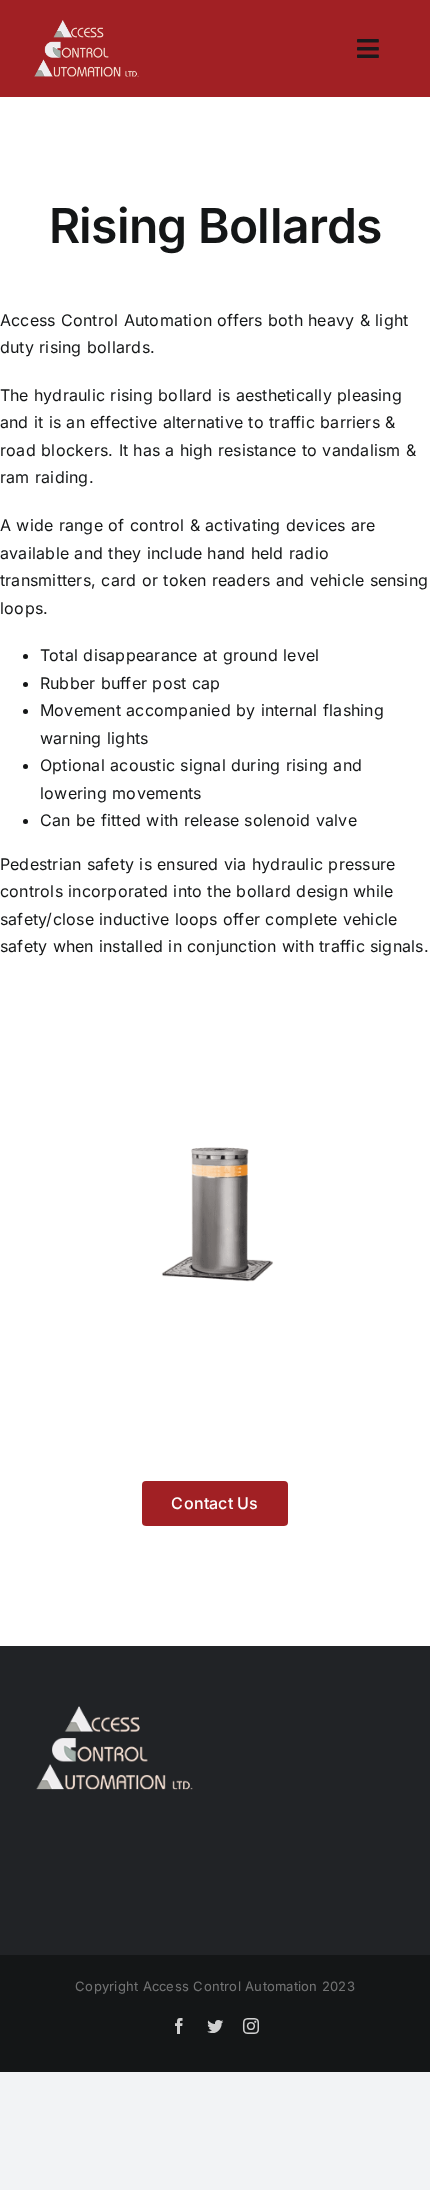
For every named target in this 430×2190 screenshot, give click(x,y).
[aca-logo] (86, 28)
